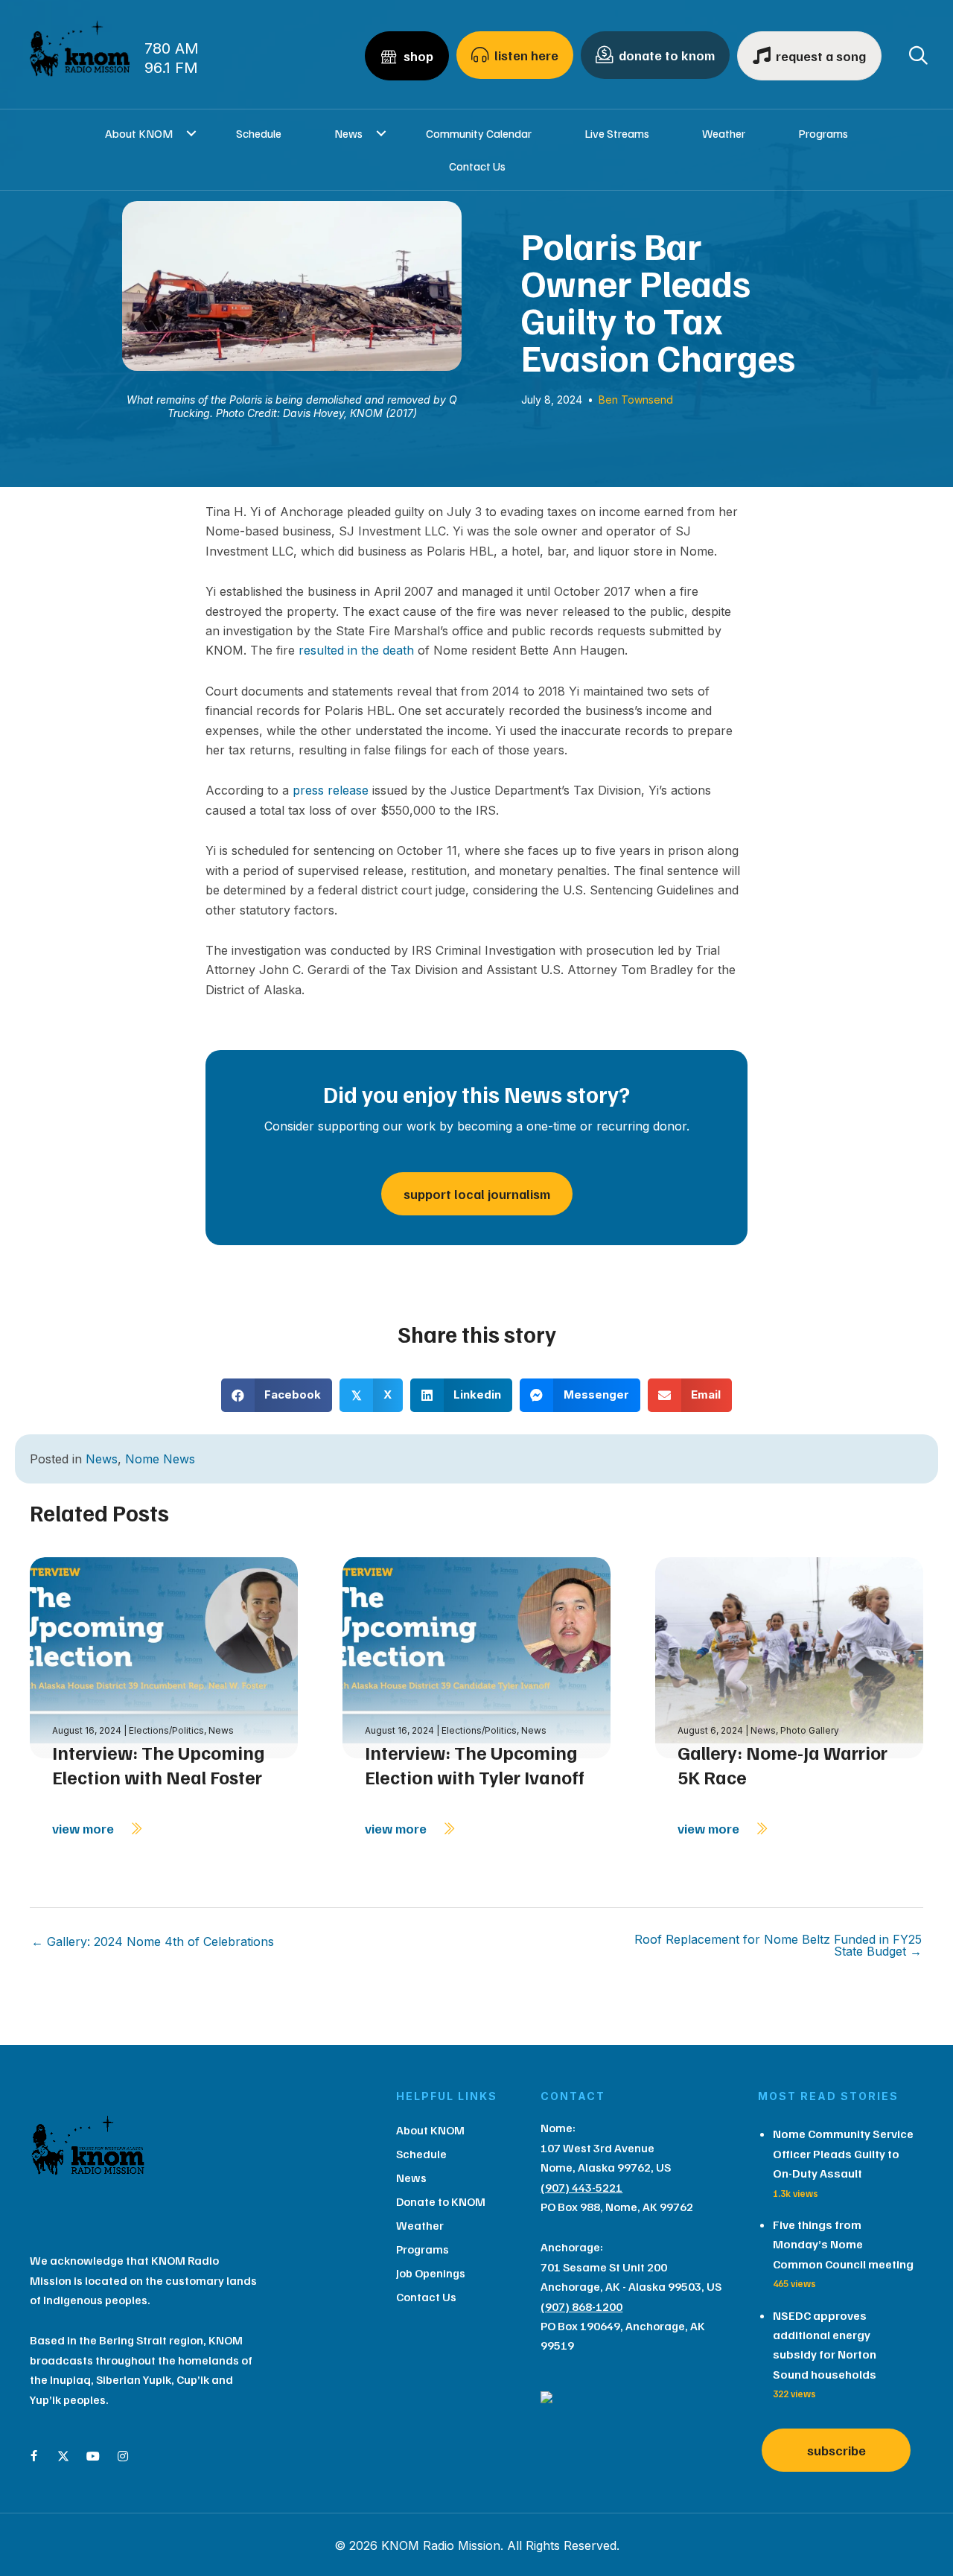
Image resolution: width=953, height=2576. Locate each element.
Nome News (160, 1459)
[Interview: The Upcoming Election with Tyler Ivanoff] (476, 1657)
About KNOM (139, 133)
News (348, 133)
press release (331, 790)
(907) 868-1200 (581, 2306)
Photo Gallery (810, 1730)
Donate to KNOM (441, 2201)
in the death (381, 650)
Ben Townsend (636, 400)
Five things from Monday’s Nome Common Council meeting (843, 2244)
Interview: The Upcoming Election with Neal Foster (159, 1765)
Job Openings (431, 2273)
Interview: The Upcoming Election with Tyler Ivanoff (475, 1765)
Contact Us (477, 166)
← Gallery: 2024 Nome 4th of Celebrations (153, 1941)
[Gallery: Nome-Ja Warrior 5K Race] (789, 1657)
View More (85, 1828)
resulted (321, 650)
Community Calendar (479, 133)
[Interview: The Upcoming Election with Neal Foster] (164, 1657)
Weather (724, 133)
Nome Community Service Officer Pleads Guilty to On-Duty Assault (843, 2153)
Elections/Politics (166, 1730)
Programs (823, 133)
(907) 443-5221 (581, 2187)
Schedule (259, 133)
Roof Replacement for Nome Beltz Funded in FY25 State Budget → (778, 1945)
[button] (191, 133)
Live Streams (617, 133)
